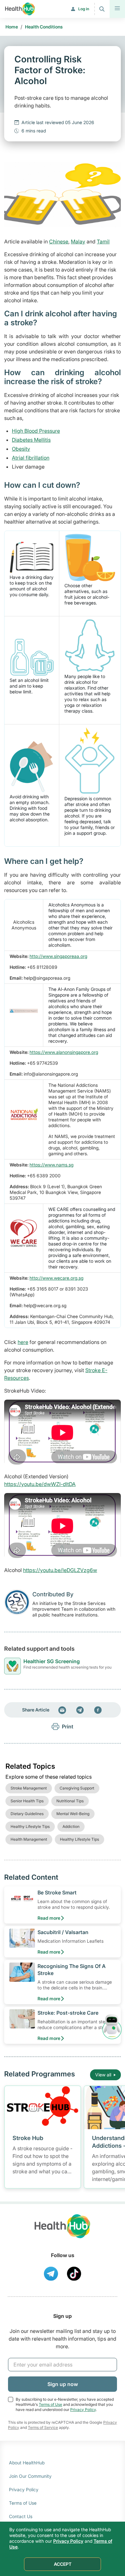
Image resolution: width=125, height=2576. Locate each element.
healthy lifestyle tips (30, 1826)
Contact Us (21, 2516)
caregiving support (77, 1788)
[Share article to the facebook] (98, 1710)
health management (29, 1839)
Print (68, 1727)
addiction (71, 1826)
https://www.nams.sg (51, 1165)
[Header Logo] (20, 9)
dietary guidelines (27, 1814)
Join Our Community (30, 2476)
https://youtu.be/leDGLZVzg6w (60, 1570)
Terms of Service (43, 2427)
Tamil (103, 241)
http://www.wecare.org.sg (56, 1278)
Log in (84, 9)
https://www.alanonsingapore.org (64, 1052)
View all (103, 2075)
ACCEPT (63, 2564)
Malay (78, 241)
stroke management (29, 1788)
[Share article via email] (62, 1710)
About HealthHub (27, 2463)
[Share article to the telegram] (80, 1710)
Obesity (21, 449)
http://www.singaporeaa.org (58, 956)
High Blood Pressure (36, 431)
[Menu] (117, 9)
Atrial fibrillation (31, 458)
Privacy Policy (83, 2410)
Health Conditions (44, 27)
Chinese (59, 241)
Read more (49, 1918)
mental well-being (73, 1814)
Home (12, 27)
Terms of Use (50, 2404)
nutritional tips (70, 1801)
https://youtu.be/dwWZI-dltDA (40, 1484)
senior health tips (27, 1801)
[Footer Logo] (63, 2232)
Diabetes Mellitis (31, 440)
